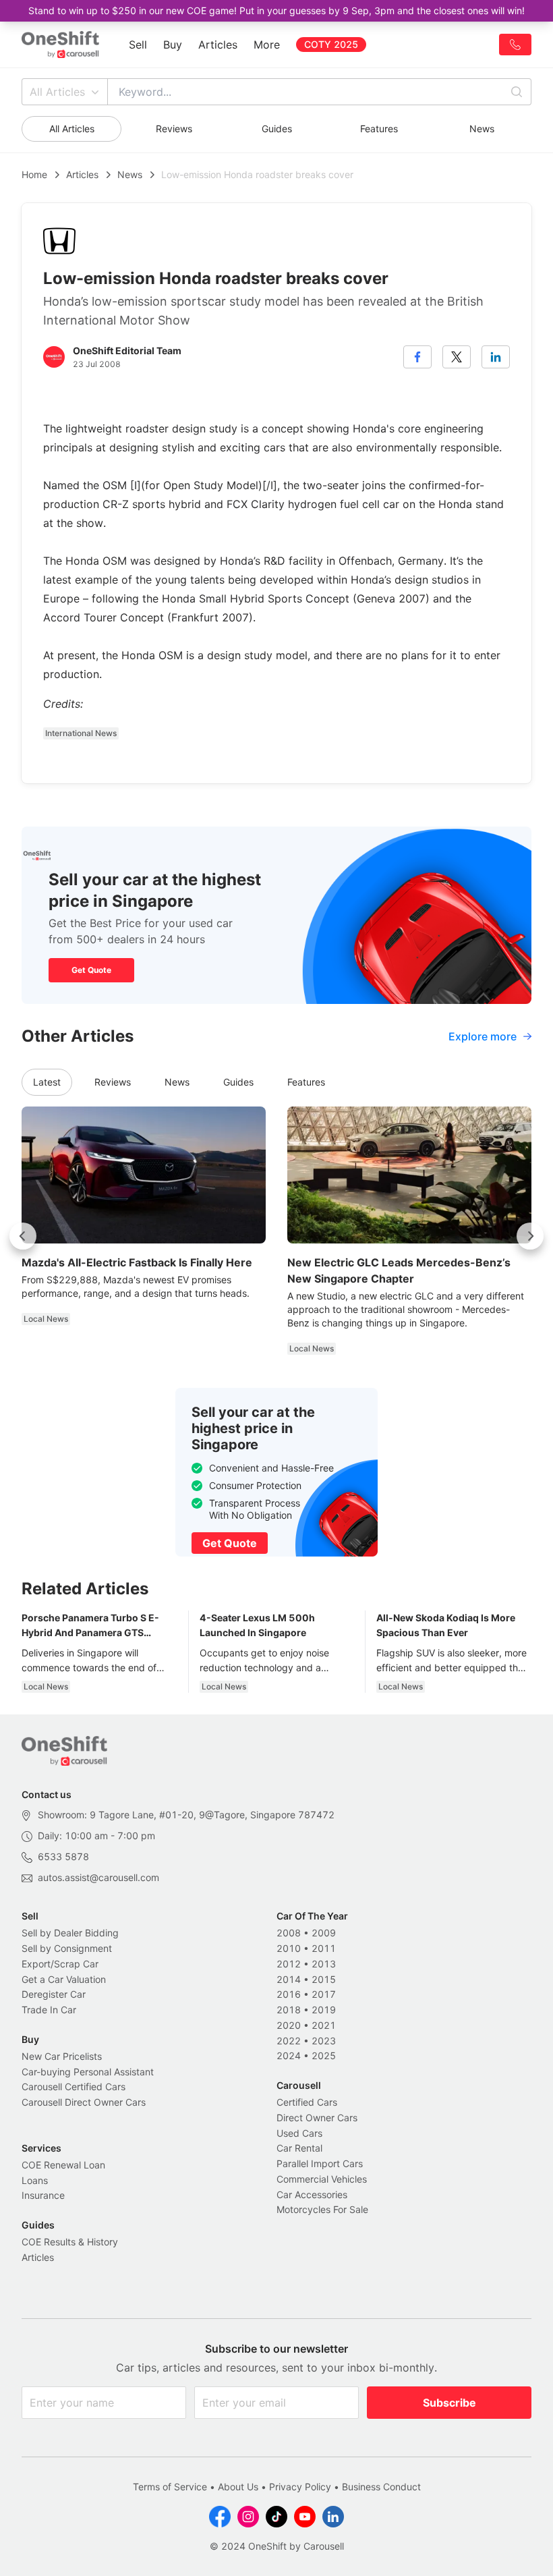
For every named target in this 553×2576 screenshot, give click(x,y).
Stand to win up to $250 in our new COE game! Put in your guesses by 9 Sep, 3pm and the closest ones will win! (276, 10)
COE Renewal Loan (63, 2165)
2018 (289, 2010)
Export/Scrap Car (60, 1964)
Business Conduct (381, 2487)
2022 (289, 2041)
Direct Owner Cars (317, 2118)
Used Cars (299, 2133)
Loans (35, 2180)
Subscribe (449, 2403)
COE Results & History (70, 2242)
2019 (324, 2010)
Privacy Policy (300, 2487)
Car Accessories (312, 2194)
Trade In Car (49, 2010)
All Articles (57, 92)
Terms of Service (170, 2487)
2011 (324, 1948)
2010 (289, 1948)
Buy (173, 45)
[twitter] (457, 357)
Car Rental (299, 2148)
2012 (289, 1964)
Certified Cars (307, 2102)
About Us (238, 2487)
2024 (289, 2055)
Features (379, 129)
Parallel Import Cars (320, 2163)
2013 (324, 1964)
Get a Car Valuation (64, 1979)
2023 (324, 2041)
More (267, 45)
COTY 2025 (331, 44)
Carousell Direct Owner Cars (84, 2102)
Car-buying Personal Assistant (88, 2072)
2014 (289, 1979)
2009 (324, 1933)
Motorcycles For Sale (322, 2209)
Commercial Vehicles (322, 2179)
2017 (324, 1994)
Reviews (174, 129)
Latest (47, 1082)
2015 (324, 1979)
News (482, 129)
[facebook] (417, 357)
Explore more (483, 1036)
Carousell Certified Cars (74, 2087)
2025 (324, 2055)
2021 (324, 2025)
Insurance (43, 2195)
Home (34, 174)
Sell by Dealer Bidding (70, 1933)
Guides (277, 129)
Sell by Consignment (67, 1948)
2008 (289, 1933)
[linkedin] (496, 357)
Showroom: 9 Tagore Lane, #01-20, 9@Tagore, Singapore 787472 (186, 1815)
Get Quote (91, 970)
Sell (138, 45)
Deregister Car (54, 1994)
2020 (289, 2025)
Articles (218, 45)
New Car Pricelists (62, 2056)
